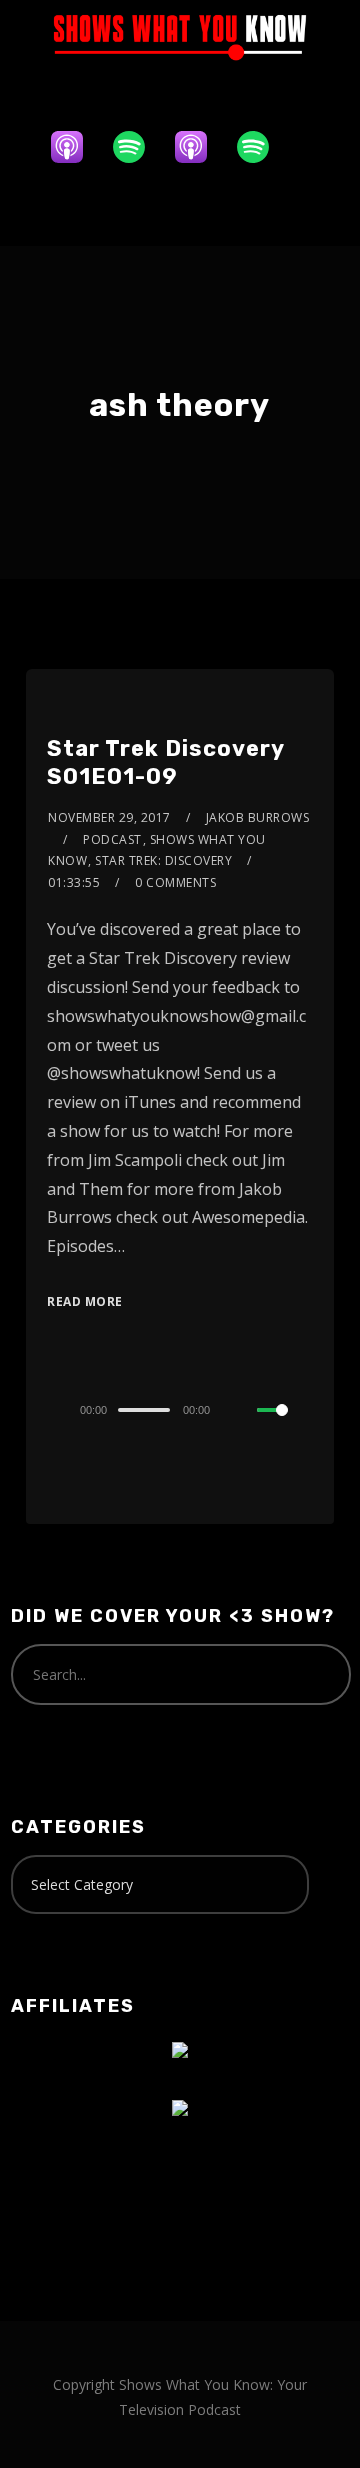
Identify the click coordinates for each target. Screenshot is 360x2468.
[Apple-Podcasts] (77, 147)
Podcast (112, 839)
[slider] (285, 1426)
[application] (179, 1409)
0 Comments (175, 882)
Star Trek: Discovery (163, 860)
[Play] (42, 1410)
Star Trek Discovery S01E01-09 (165, 763)
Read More (85, 1301)
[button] (180, 209)
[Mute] (241, 1411)
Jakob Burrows (258, 817)
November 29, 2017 (109, 817)
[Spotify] (139, 147)
